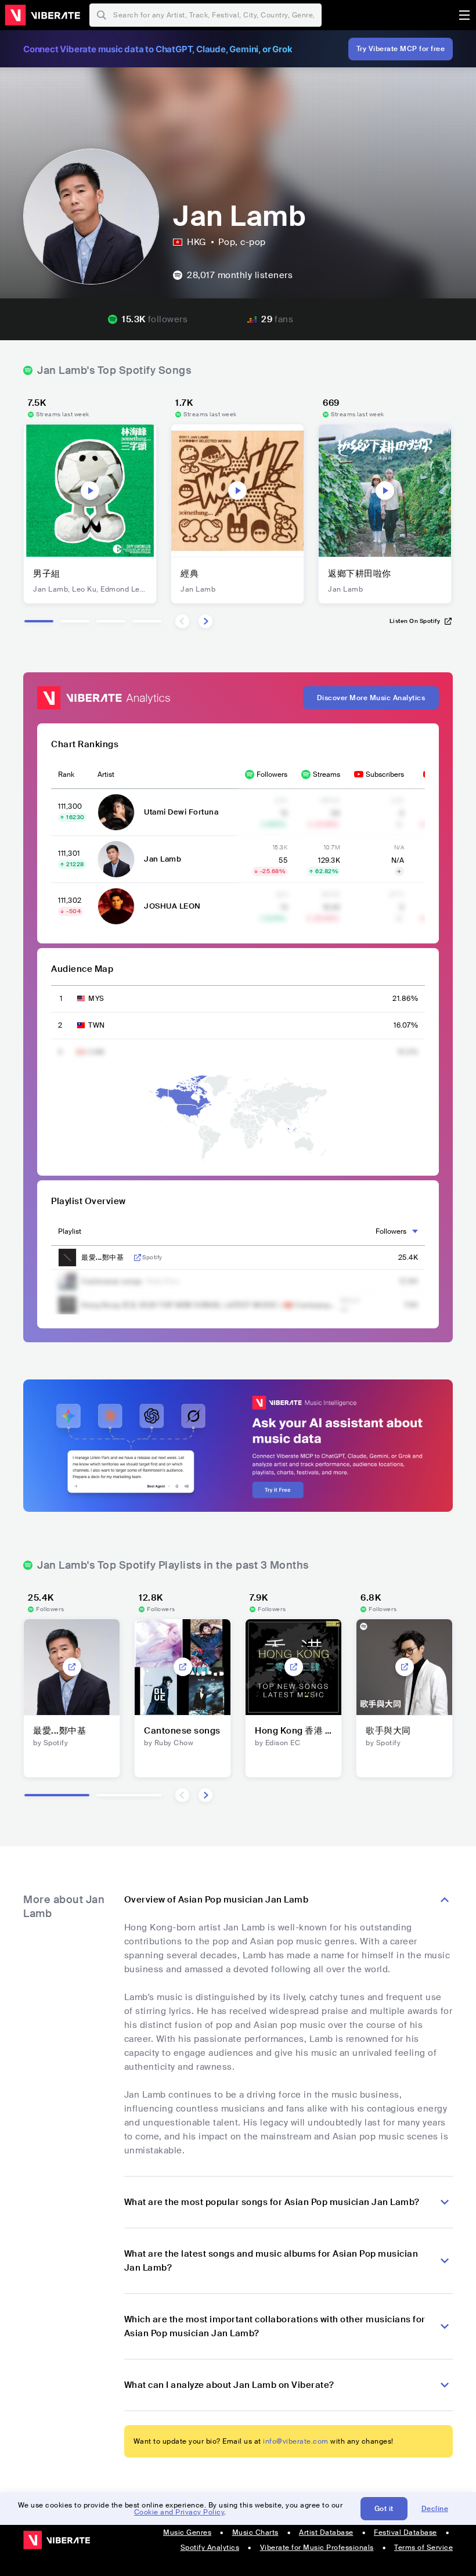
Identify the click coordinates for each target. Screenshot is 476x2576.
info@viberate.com (296, 2441)
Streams (327, 774)
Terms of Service (423, 2548)
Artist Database (326, 2532)
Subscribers (385, 774)
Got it (384, 2509)
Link (138, 1258)
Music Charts (255, 2532)
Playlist (70, 1231)
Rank (66, 774)
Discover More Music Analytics (371, 698)
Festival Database (405, 2532)
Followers (272, 774)
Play (90, 491)
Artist (106, 774)
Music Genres (187, 2532)
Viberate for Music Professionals (317, 2548)
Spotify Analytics (210, 2548)
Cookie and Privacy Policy (179, 2512)
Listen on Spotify (415, 621)
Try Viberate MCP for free (401, 49)
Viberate (42, 15)
